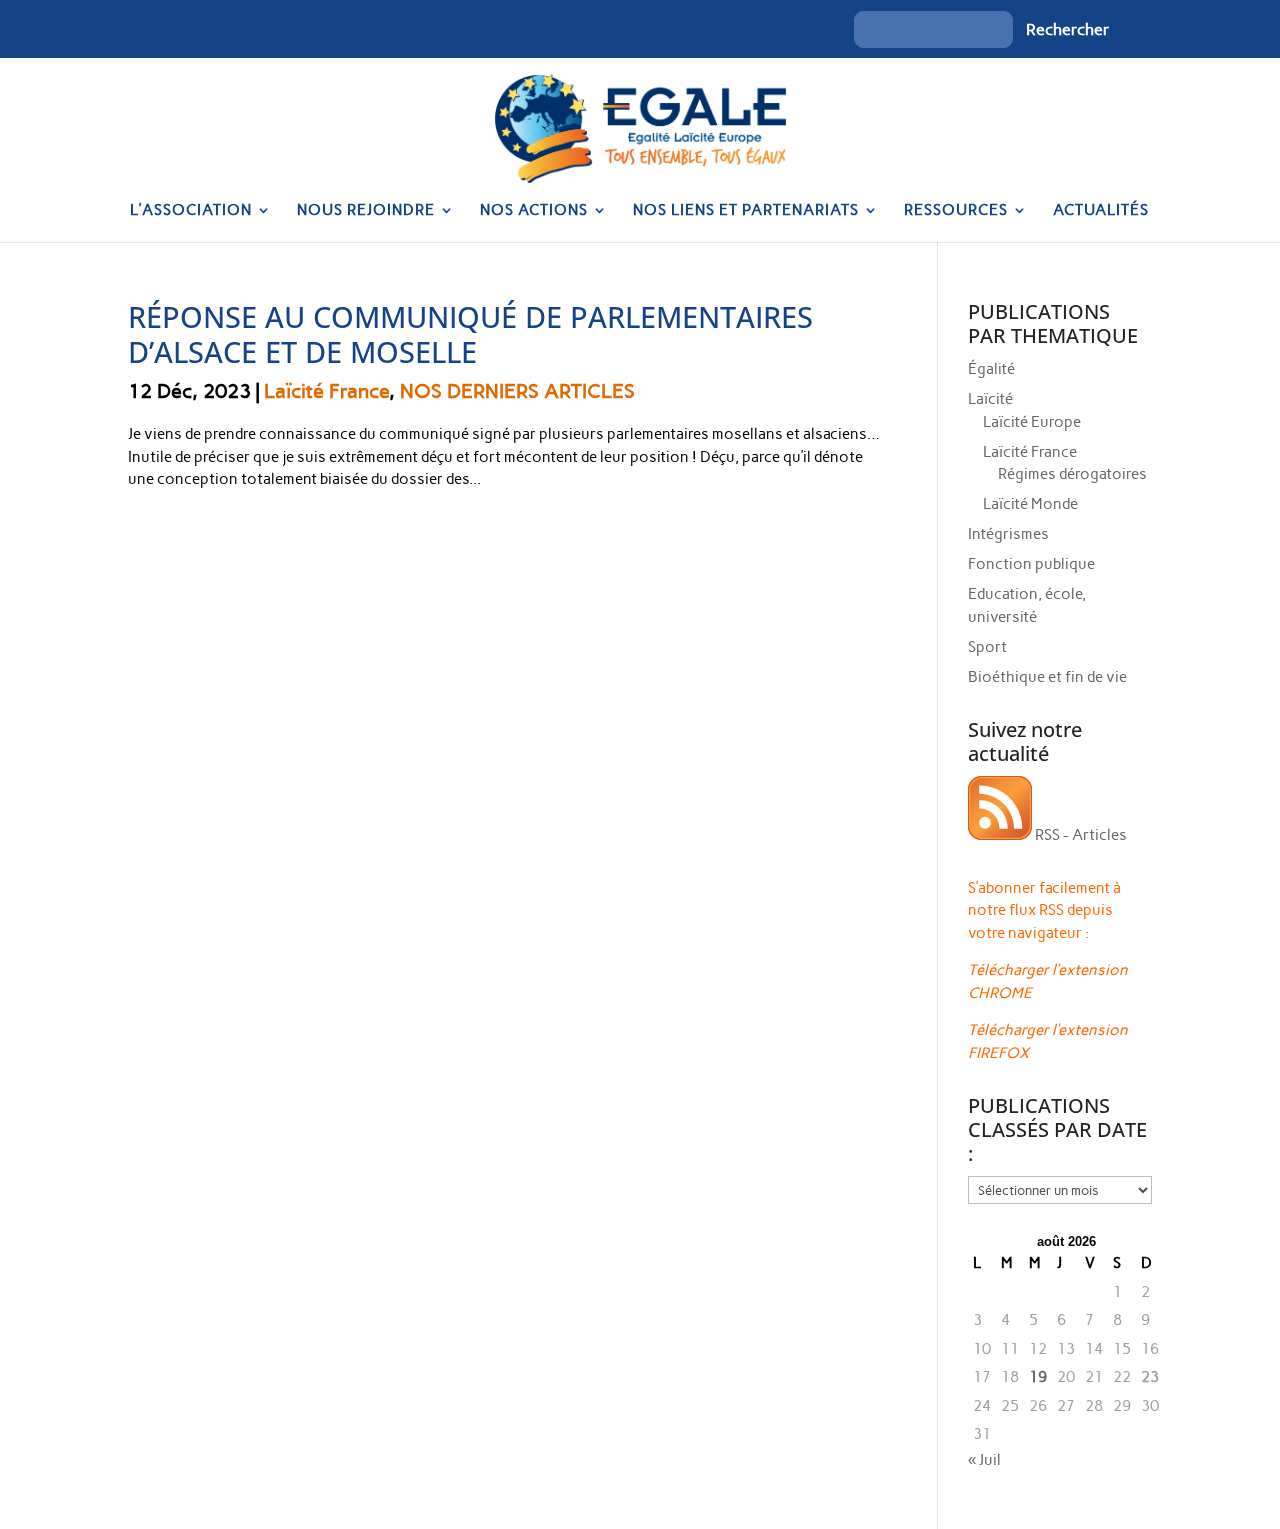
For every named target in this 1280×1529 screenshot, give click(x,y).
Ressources (956, 211)
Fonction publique (1031, 564)
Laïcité (990, 399)
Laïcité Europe (1032, 422)
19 (1038, 1377)
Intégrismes (1008, 534)
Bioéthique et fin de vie (1047, 677)
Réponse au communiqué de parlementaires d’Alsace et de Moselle (470, 334)
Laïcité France (326, 391)
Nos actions (534, 211)
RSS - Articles (1079, 835)
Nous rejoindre (366, 211)
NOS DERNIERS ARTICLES (517, 391)
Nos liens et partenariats (746, 211)
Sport (987, 647)
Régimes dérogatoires (1072, 474)
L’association (191, 211)
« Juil (984, 1460)
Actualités (1101, 211)
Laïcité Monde (1030, 504)
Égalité (991, 369)
